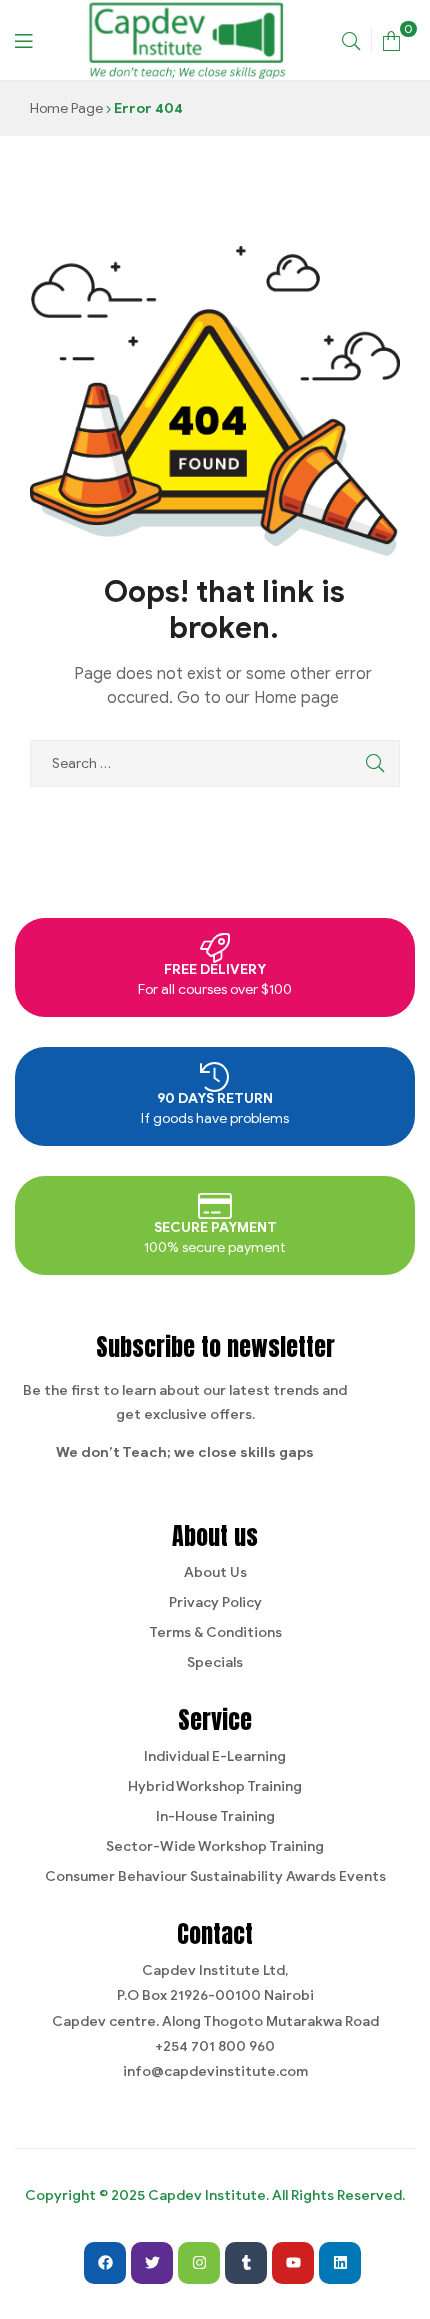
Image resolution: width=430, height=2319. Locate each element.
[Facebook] (105, 2263)
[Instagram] (199, 2263)
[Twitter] (152, 2263)
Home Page (66, 108)
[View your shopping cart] (391, 39)
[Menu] (23, 39)
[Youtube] (293, 2263)
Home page (296, 698)
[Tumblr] (246, 2263)
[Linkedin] (340, 2263)
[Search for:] (215, 763)
